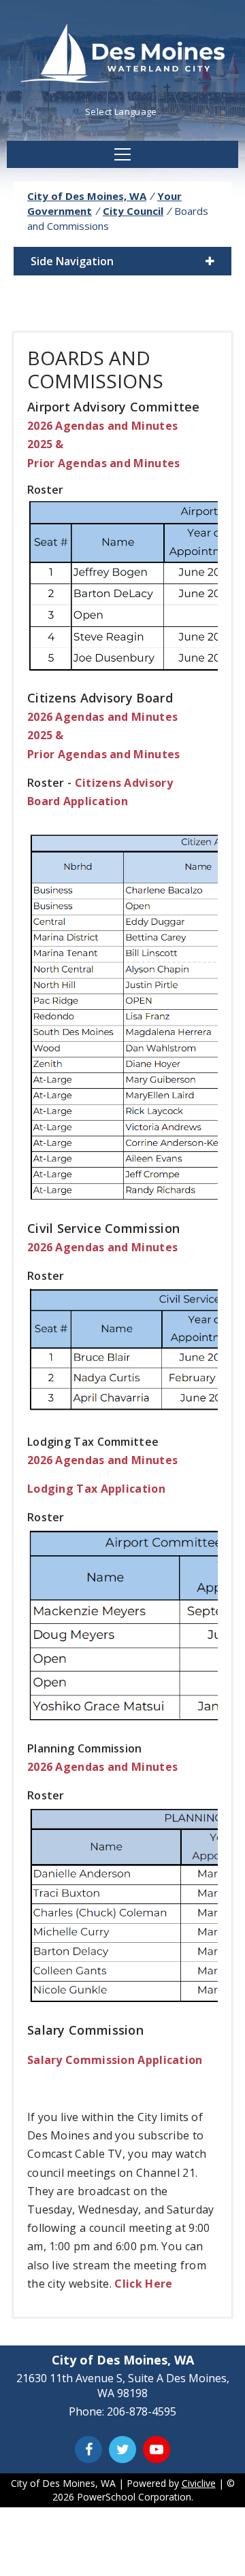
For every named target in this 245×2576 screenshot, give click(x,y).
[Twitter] (122, 2450)
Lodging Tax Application (96, 1489)
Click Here (143, 2284)
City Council (133, 211)
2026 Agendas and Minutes (102, 426)
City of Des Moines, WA (87, 196)
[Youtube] (157, 2450)
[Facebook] (88, 2450)
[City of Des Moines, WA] (122, 55)
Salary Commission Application (115, 2060)
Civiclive (199, 2483)
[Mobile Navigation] (122, 154)
